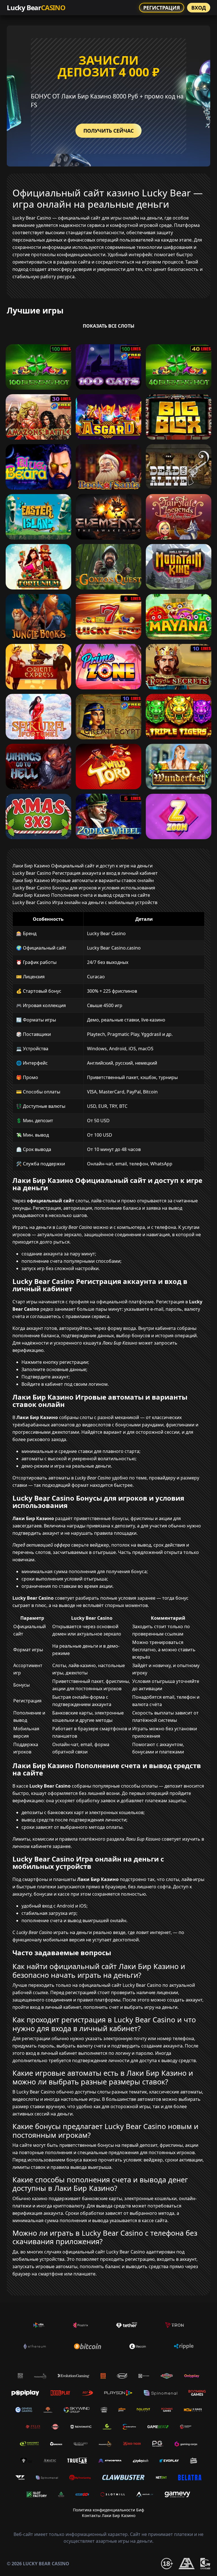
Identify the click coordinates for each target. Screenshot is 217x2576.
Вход (199, 8)
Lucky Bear (36, 7)
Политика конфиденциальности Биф (108, 2510)
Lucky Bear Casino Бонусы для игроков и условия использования (84, 888)
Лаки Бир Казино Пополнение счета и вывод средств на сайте (81, 895)
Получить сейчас (108, 131)
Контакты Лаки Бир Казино (109, 2515)
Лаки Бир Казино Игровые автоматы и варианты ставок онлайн (83, 880)
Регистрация (162, 8)
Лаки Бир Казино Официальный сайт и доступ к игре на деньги (83, 866)
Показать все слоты (109, 326)
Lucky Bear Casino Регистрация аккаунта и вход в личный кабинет (85, 873)
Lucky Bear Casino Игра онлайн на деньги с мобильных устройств (85, 902)
